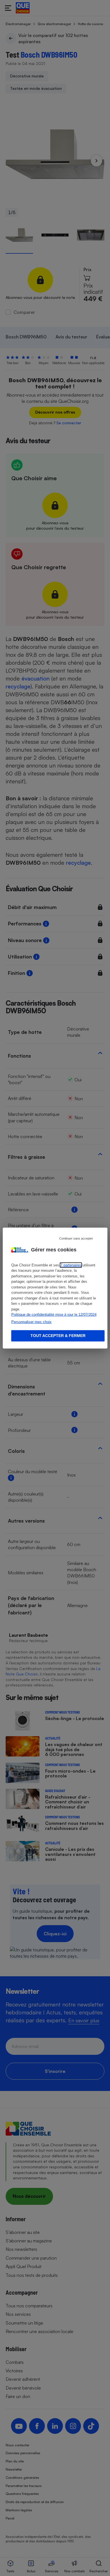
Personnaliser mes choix (31, 1322)
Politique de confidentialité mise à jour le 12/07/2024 (54, 1315)
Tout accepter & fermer (58, 1336)
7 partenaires (71, 1265)
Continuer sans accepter (76, 1238)
